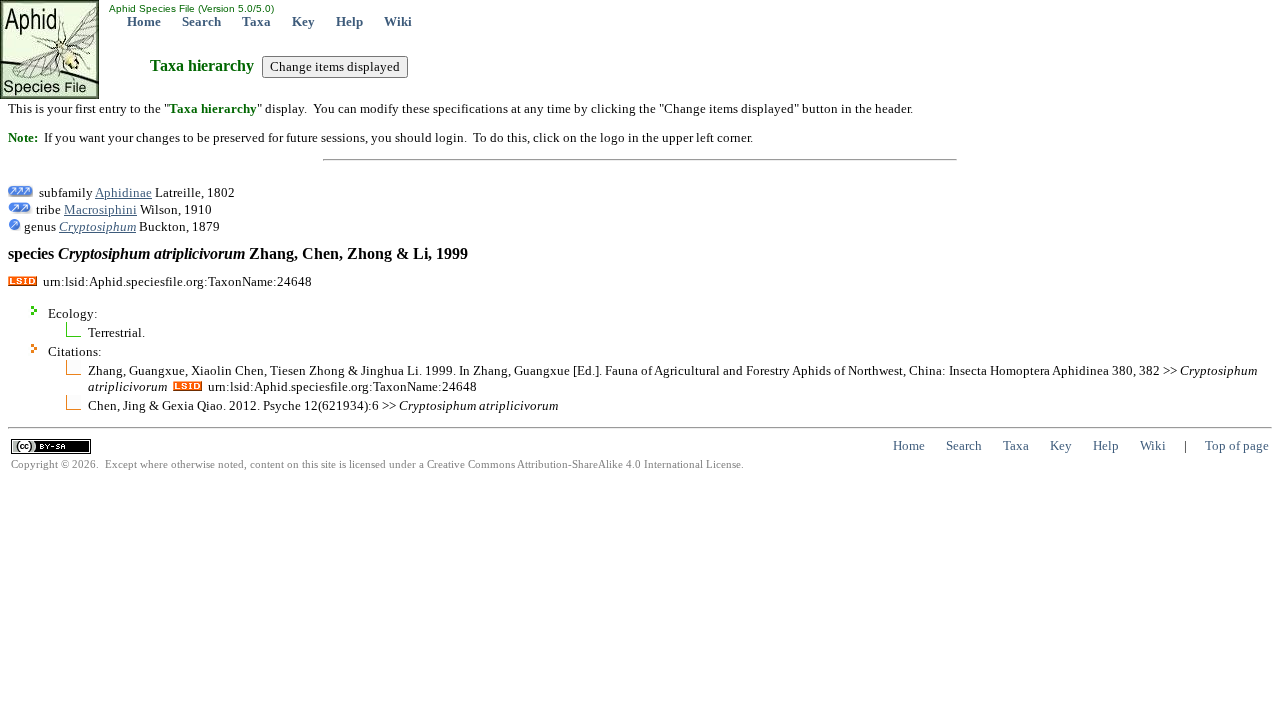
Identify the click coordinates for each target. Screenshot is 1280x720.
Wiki (398, 21)
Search (201, 21)
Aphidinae (123, 192)
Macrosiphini (100, 209)
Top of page (1237, 445)
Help (349, 21)
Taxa (256, 21)
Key (303, 21)
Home (144, 21)
